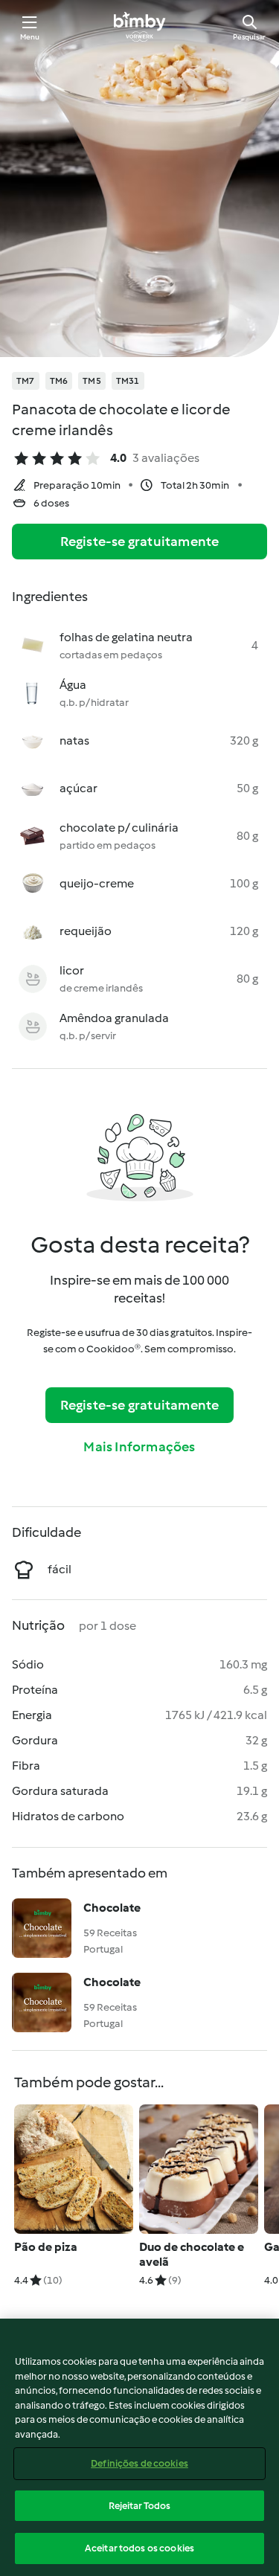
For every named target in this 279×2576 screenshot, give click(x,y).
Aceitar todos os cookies (139, 2548)
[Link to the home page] (139, 27)
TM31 (128, 381)
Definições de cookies (139, 2463)
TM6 (59, 381)
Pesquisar (249, 37)
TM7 (26, 381)
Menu (30, 37)
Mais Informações (139, 1447)
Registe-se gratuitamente (140, 542)
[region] (139, 2447)
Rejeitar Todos (140, 2506)
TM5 (92, 381)
